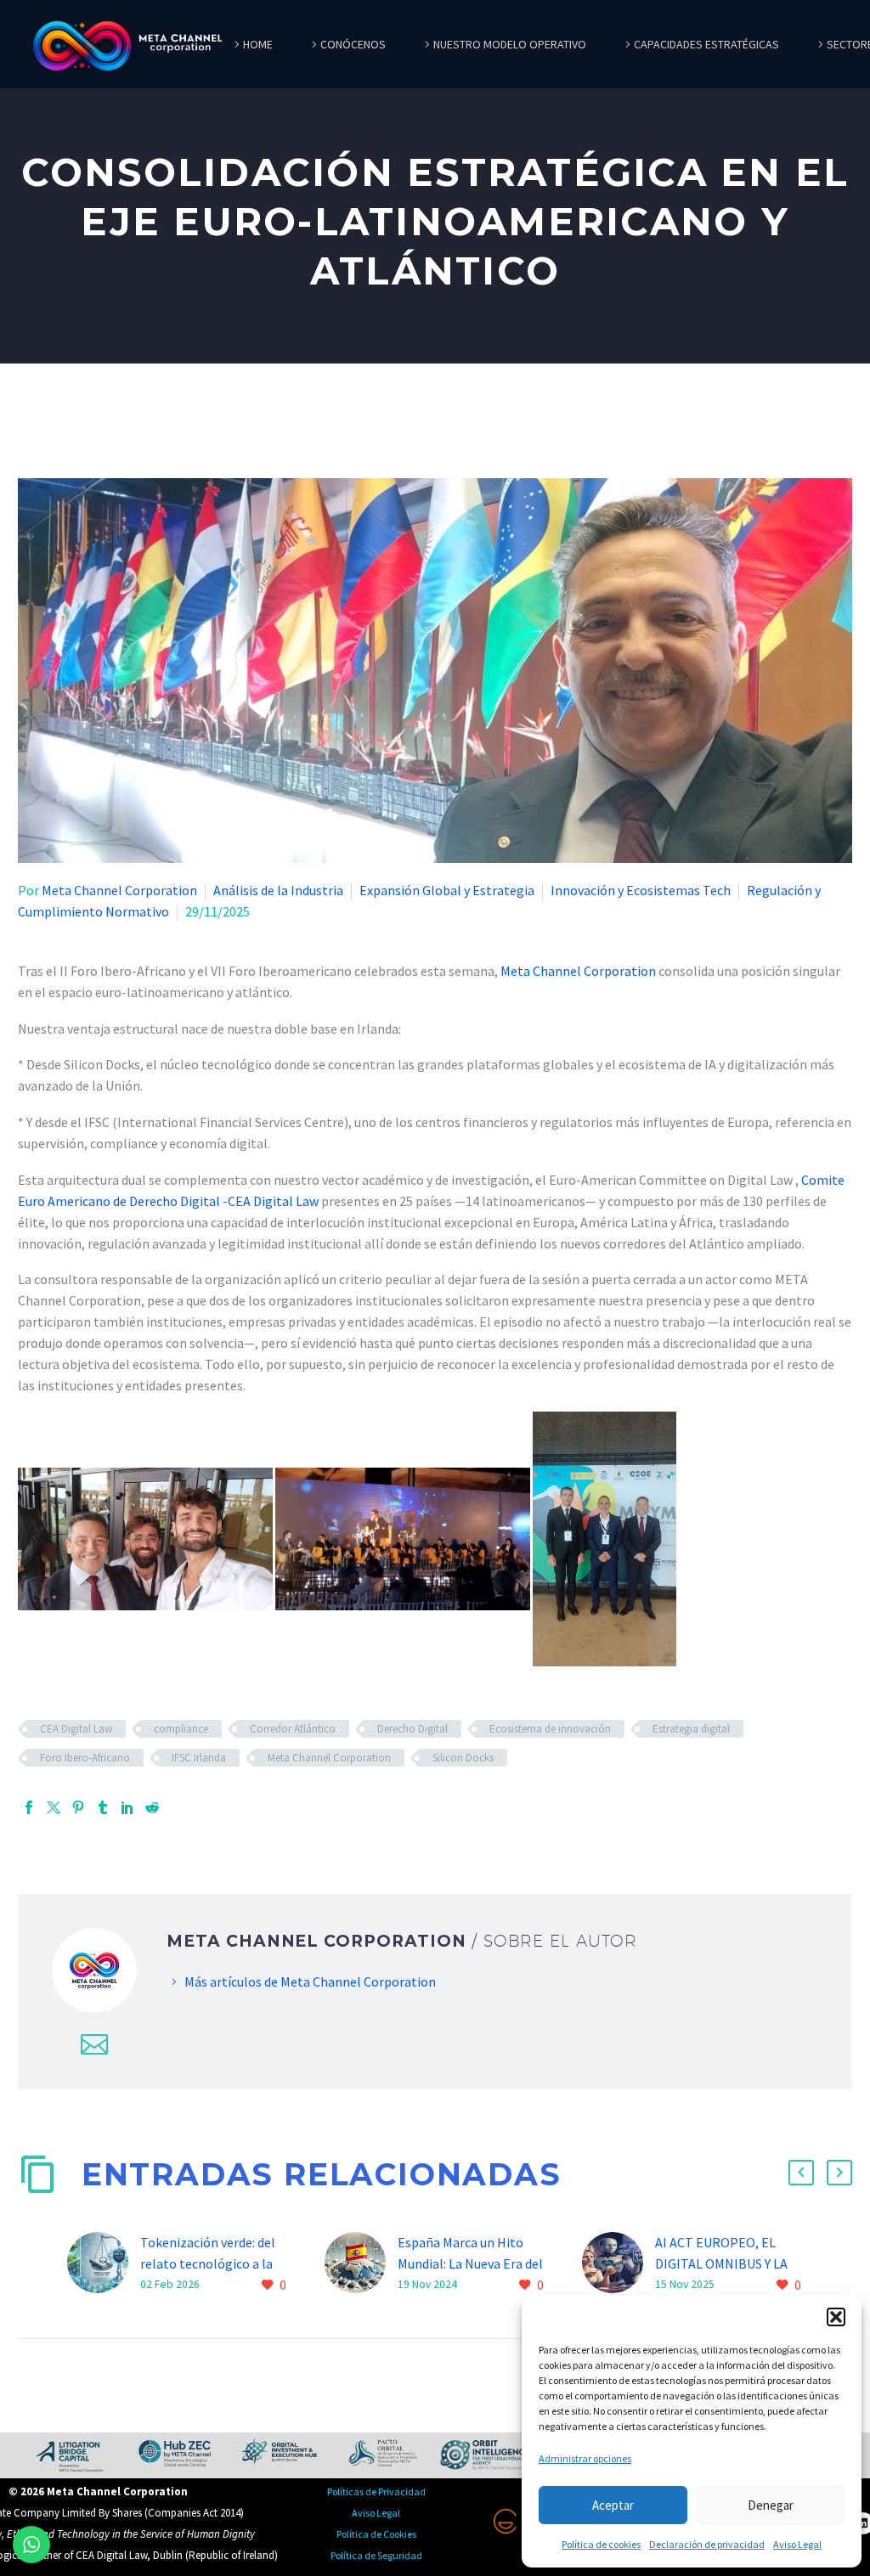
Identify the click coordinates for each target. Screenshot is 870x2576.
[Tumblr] (103, 1807)
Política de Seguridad (376, 2555)
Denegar (771, 2505)
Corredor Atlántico (293, 1729)
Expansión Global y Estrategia (447, 890)
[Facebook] (29, 1807)
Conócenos (353, 44)
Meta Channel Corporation (119, 890)
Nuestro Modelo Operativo (510, 44)
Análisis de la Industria (278, 890)
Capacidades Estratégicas (706, 44)
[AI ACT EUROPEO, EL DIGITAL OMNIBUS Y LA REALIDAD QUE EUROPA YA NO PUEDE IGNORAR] (619, 2264)
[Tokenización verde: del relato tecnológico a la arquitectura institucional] (104, 2264)
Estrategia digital (691, 1729)
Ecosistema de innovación (550, 1729)
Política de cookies (601, 2544)
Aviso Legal (797, 2544)
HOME (258, 44)
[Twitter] (54, 1807)
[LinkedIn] (127, 1807)
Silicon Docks (463, 1758)
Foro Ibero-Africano (85, 1758)
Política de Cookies (376, 2534)
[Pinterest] (78, 1807)
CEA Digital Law (76, 1729)
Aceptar (613, 2505)
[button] (836, 2317)
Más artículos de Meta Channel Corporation (310, 1981)
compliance (181, 1729)
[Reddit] (152, 1807)
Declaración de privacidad (707, 2544)
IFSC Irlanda (199, 1758)
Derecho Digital (412, 1729)
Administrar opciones (585, 2458)
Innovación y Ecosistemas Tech (641, 890)
